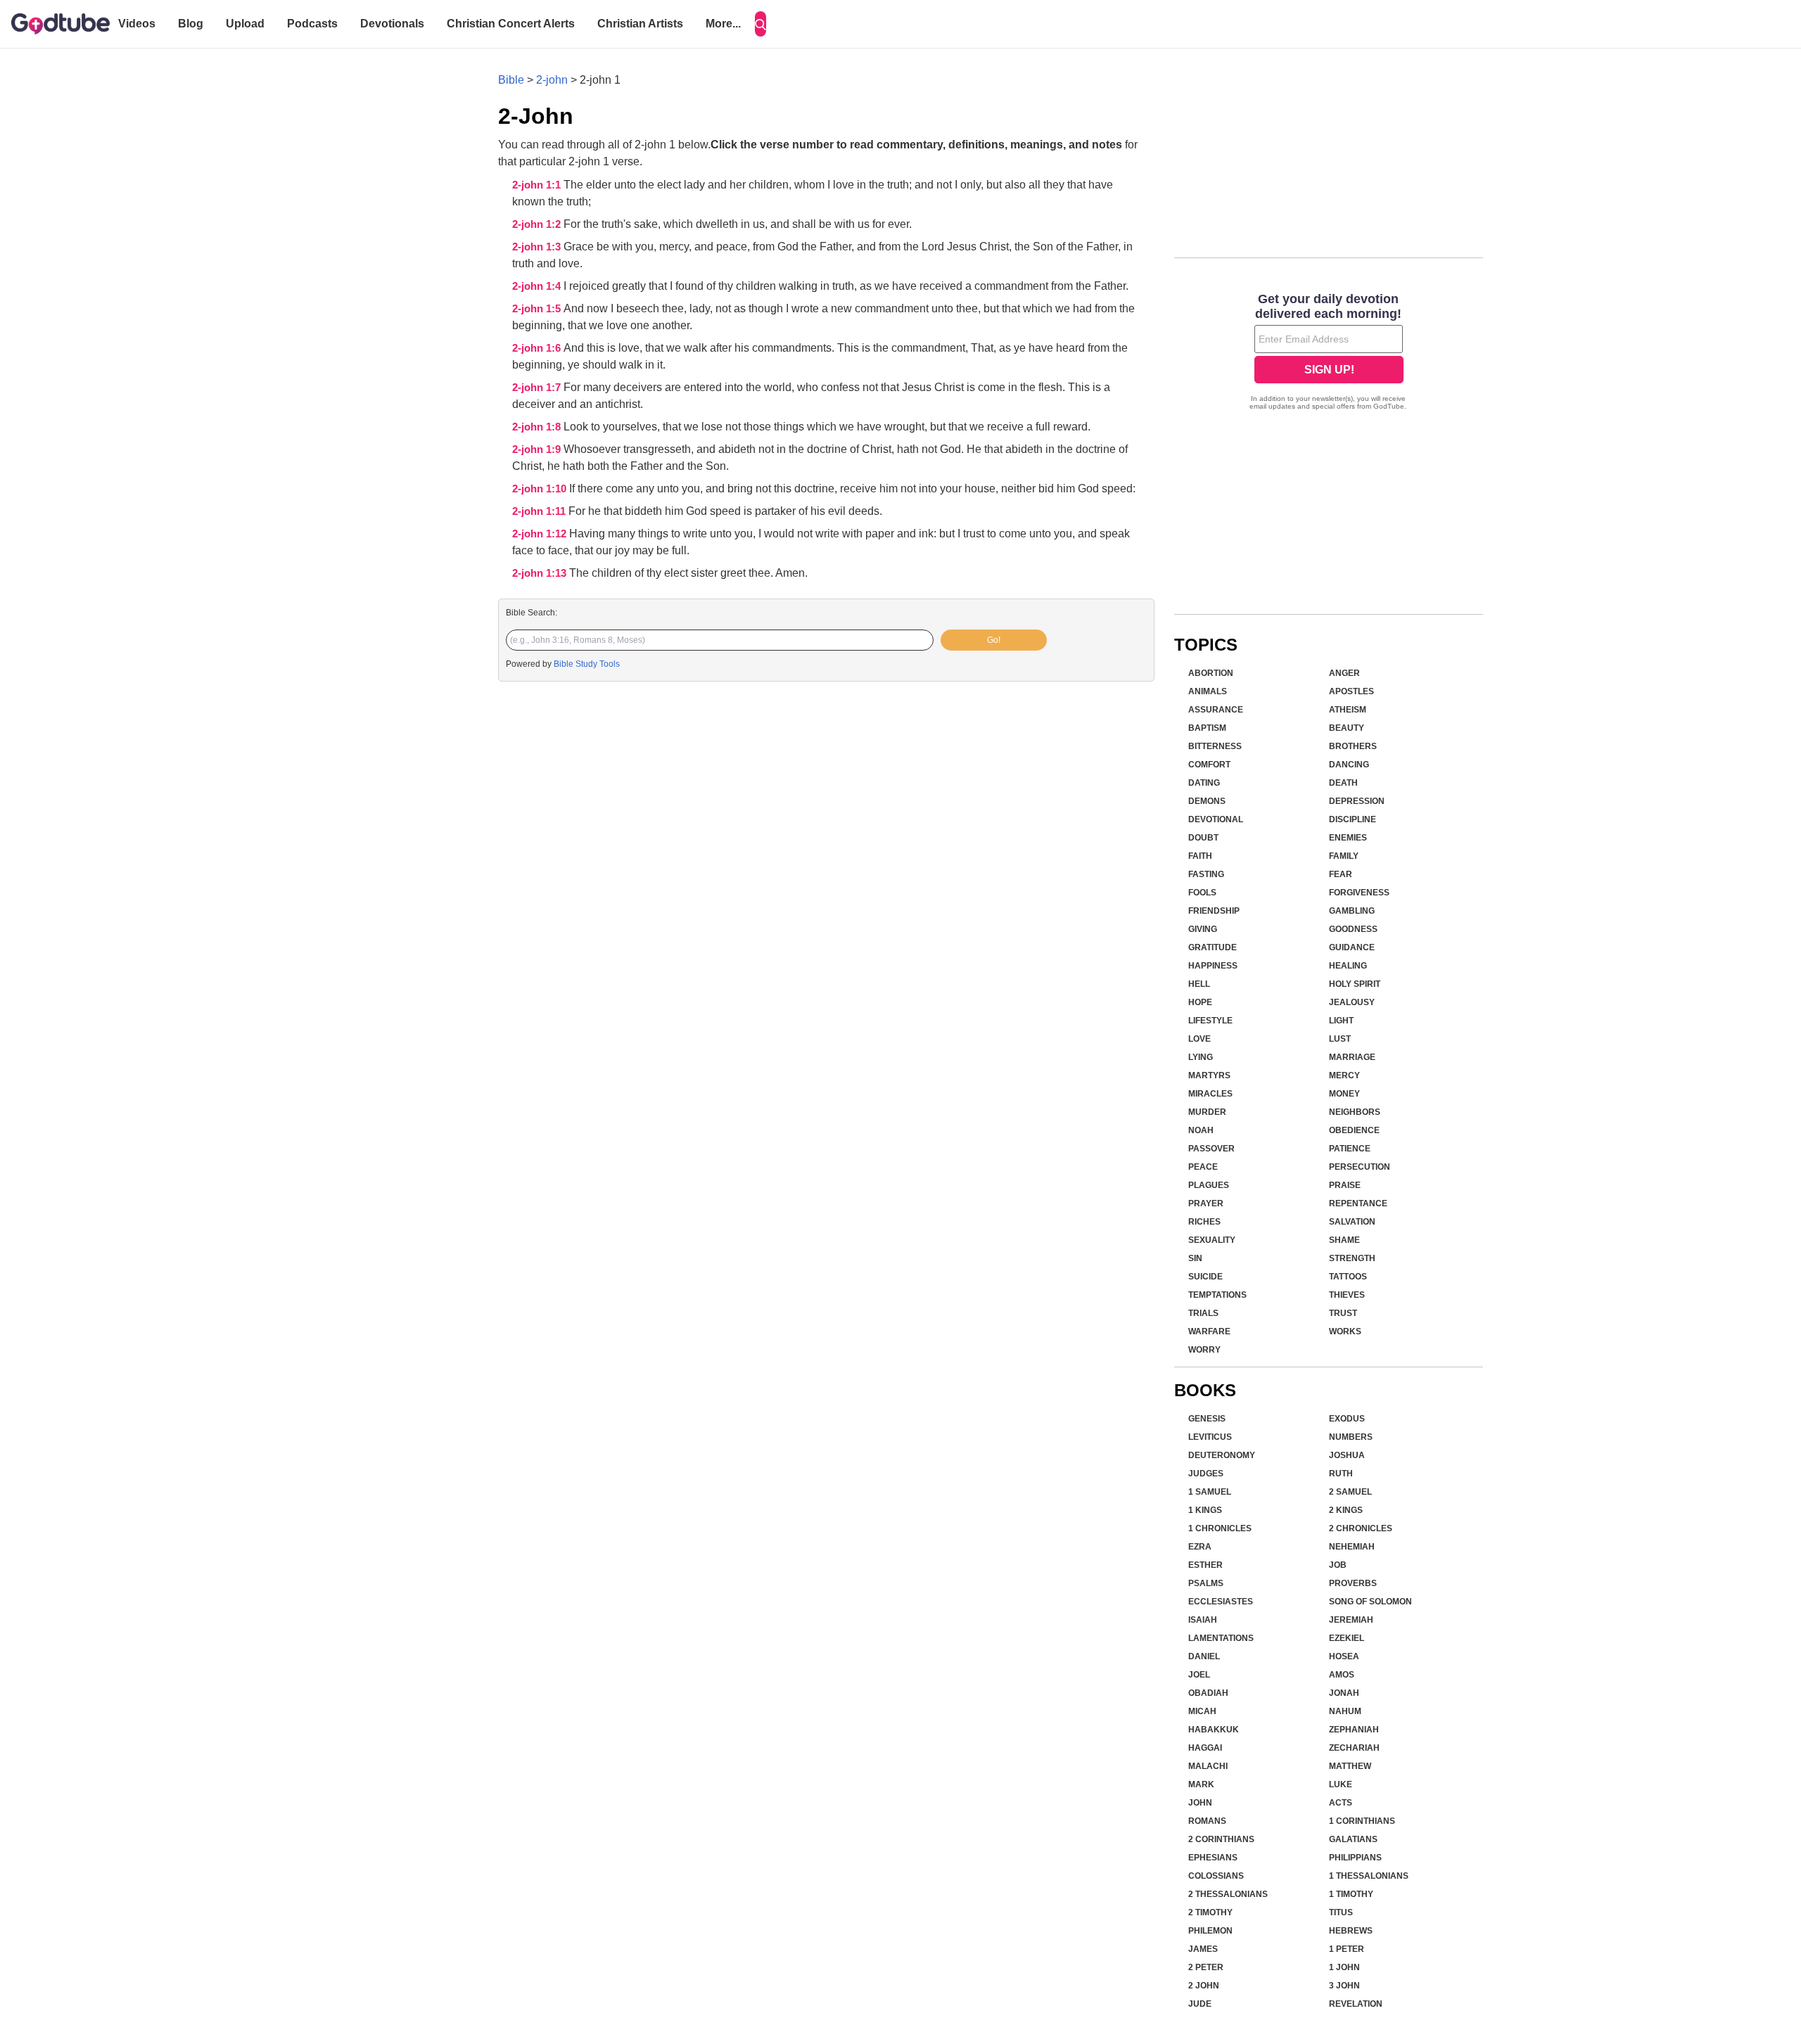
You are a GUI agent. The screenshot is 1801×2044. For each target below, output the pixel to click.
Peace (1203, 1167)
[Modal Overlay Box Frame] (1329, 353)
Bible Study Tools (587, 664)
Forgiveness (1359, 893)
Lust (1340, 1039)
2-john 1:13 (541, 573)
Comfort (1209, 765)
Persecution (1360, 1167)
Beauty (1347, 728)
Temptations (1217, 1295)
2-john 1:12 (541, 534)
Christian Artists (640, 24)
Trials (1203, 1313)
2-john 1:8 (538, 427)
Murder (1207, 1112)
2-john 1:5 (538, 309)
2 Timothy (1210, 1912)
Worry (1204, 1350)
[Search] (761, 24)
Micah (1202, 1711)
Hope (1200, 1002)
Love (1199, 1039)
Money (1344, 1094)
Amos (1342, 1675)
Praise (1345, 1185)
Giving (1203, 929)
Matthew (1350, 1766)
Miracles (1210, 1094)
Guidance (1352, 947)
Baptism (1207, 728)
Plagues (1209, 1185)
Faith (1200, 856)
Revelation (1356, 2004)
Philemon (1210, 1931)
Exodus (1347, 1419)
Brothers (1353, 746)
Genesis (1207, 1419)
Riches (1204, 1222)
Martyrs (1209, 1075)
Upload (245, 24)
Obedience (1354, 1130)
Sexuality (1212, 1240)
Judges (1206, 1474)
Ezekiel (1347, 1638)
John (1200, 1803)
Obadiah (1208, 1693)
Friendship (1214, 911)
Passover (1211, 1149)
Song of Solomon (1370, 1602)
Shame (1344, 1240)
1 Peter (1347, 1949)
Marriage (1352, 1057)
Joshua (1347, 1455)
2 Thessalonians (1228, 1894)
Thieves (1347, 1295)
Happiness (1213, 966)
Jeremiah (1351, 1620)
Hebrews (1351, 1931)
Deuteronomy (1222, 1455)
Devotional (1216, 819)
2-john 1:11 (540, 511)
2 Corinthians (1221, 1839)
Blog (191, 24)
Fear (1341, 874)
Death (1343, 783)
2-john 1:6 (538, 348)
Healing (1348, 966)
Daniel (1204, 1656)
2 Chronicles (1361, 1528)
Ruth (1341, 1474)
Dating (1204, 783)
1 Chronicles (1220, 1528)
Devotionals (392, 24)
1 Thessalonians (1369, 1876)
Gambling (1352, 911)
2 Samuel (1350, 1492)
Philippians (1355, 1858)
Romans (1207, 1821)
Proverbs (1353, 1583)
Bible (511, 80)
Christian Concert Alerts (511, 24)
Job (1338, 1565)
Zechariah (1354, 1748)
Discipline (1353, 819)
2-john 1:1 (538, 185)
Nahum (1345, 1711)
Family (1344, 856)
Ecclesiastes (1221, 1602)
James (1203, 1949)
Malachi (1208, 1766)
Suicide (1205, 1277)
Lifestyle (1210, 1021)
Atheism (1348, 710)
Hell (1199, 984)
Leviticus (1210, 1437)
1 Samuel (1210, 1492)
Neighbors (1355, 1112)
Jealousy (1352, 1002)
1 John (1344, 1967)
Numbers (1351, 1437)
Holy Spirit (1355, 984)
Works (1345, 1331)
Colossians (1216, 1876)
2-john (552, 80)
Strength (1352, 1258)
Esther (1205, 1565)
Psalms (1206, 1583)
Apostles (1351, 691)
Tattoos (1348, 1277)
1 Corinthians (1362, 1821)
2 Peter (1206, 1967)
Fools (1202, 893)
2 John (1204, 1986)
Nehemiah (1352, 1547)
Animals (1208, 691)
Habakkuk (1214, 1730)
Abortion (1211, 673)
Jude (1200, 2004)
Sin (1195, 1258)
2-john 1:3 (538, 247)
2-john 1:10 (541, 489)
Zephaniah (1354, 1730)
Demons (1207, 801)
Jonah (1344, 1693)
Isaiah (1203, 1620)
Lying (1201, 1057)
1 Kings (1205, 1510)
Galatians (1353, 1839)
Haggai (1205, 1748)
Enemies (1348, 838)
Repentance (1358, 1203)
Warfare (1209, 1331)
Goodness (1353, 929)
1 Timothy (1351, 1894)
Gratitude (1213, 947)
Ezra (1200, 1547)
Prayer (1206, 1203)
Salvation (1352, 1222)
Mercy (1344, 1075)
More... (723, 24)
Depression (1357, 801)
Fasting (1206, 874)
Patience (1350, 1149)
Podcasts (312, 24)
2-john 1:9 (538, 449)
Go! (994, 640)
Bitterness (1215, 746)
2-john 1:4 (538, 286)
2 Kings (1346, 1510)
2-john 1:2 (538, 224)
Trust (1343, 1313)
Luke (1341, 1784)
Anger (1344, 673)
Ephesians (1213, 1858)
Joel (1199, 1675)
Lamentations (1221, 1638)
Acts (1341, 1803)
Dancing (1349, 765)
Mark (1201, 1784)
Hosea (1344, 1656)
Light (1341, 1021)
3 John (1344, 1986)
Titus (1341, 1912)
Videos (137, 24)
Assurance (1216, 710)
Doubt (1203, 838)
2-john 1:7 (538, 388)
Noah (1201, 1130)
